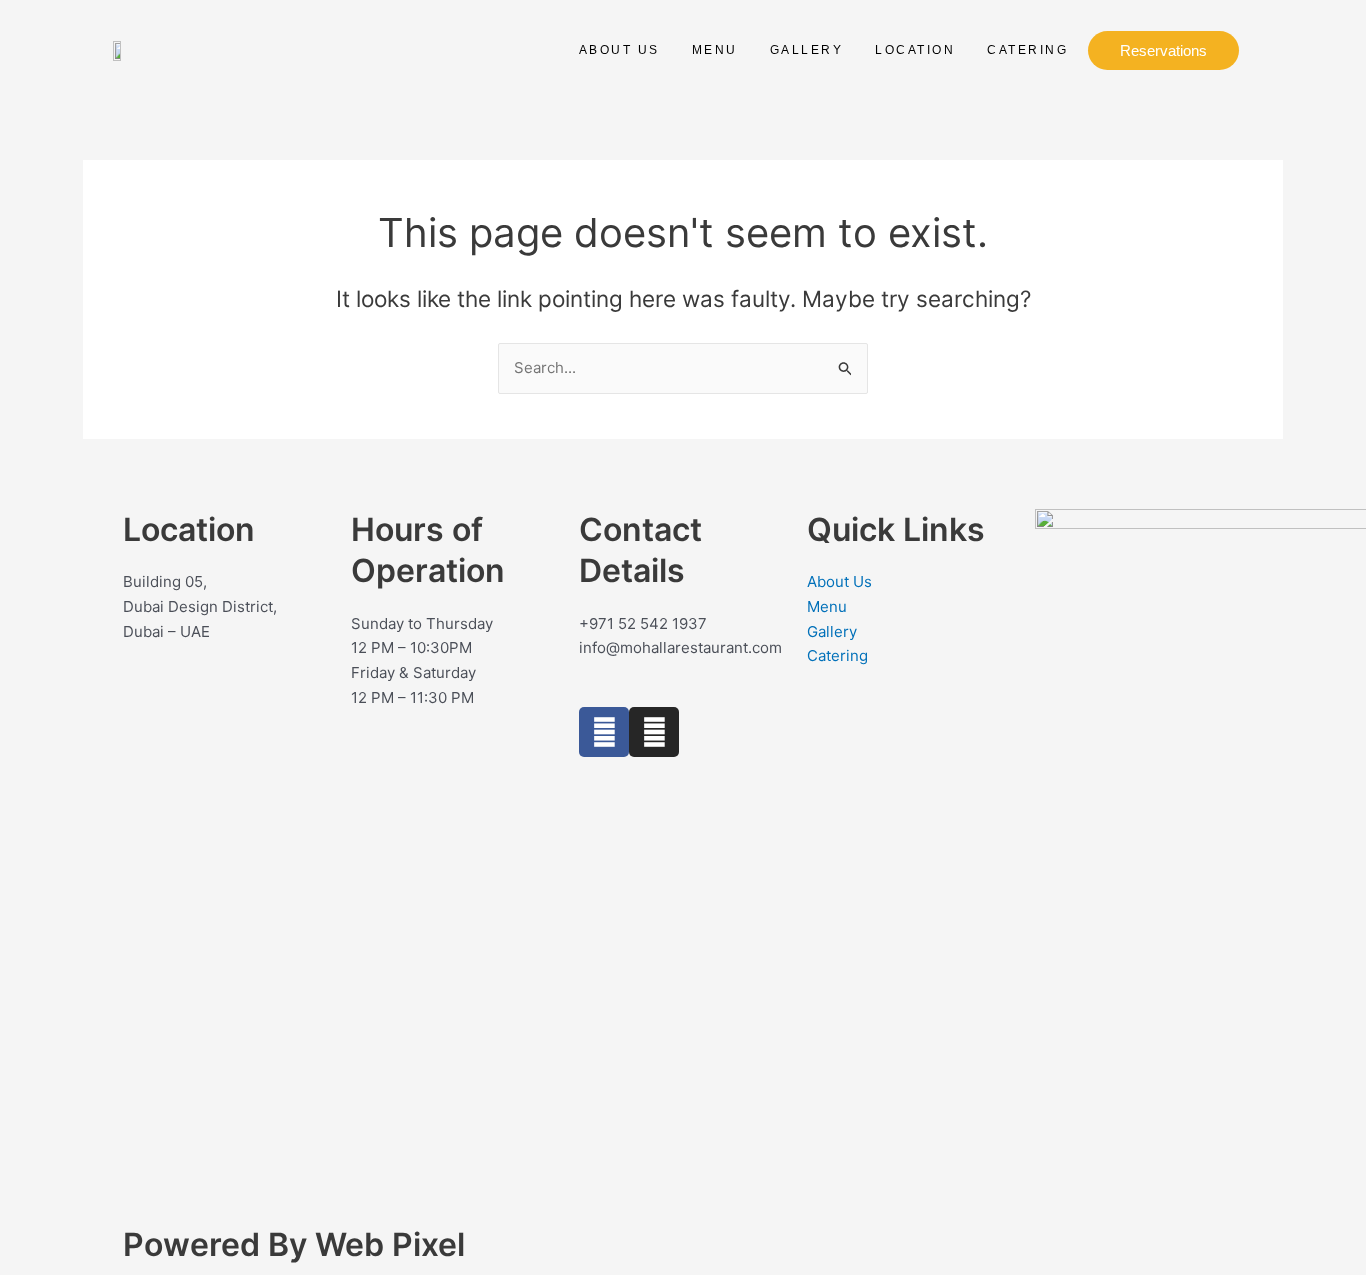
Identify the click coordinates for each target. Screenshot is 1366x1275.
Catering (1027, 50)
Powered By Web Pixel (294, 1244)
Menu (715, 50)
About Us (619, 50)
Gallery (807, 50)
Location (915, 50)
